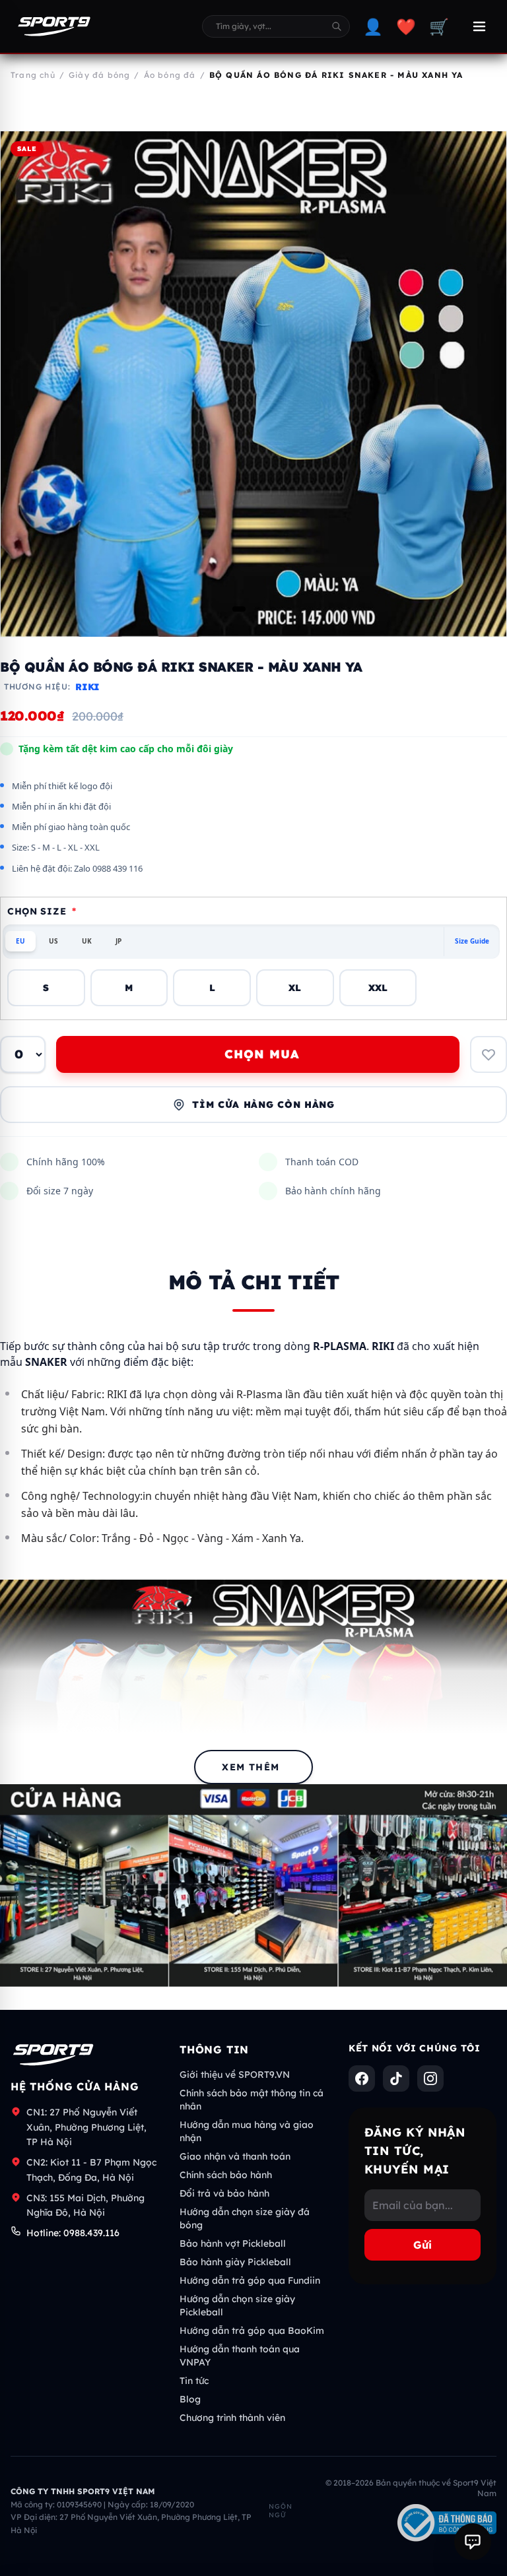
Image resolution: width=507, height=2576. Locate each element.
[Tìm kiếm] (337, 26)
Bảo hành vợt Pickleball (233, 2243)
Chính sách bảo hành (226, 2175)
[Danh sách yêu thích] (489, 1054)
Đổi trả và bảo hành (224, 2193)
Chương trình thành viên (232, 2418)
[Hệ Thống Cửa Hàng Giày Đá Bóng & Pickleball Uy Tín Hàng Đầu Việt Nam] (54, 26)
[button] (239, 609)
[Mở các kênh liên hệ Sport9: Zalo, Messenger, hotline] (473, 2542)
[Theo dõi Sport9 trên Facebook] (362, 2078)
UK (87, 941)
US (53, 941)
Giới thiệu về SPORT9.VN (235, 2075)
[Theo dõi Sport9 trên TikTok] (396, 2078)
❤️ (406, 26)
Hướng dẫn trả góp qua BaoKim (252, 2331)
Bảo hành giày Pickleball (235, 2262)
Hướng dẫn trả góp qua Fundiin (250, 2280)
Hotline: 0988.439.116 (73, 2233)
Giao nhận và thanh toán (235, 2156)
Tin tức (194, 2381)
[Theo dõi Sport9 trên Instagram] (430, 2078)
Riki (87, 687)
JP (118, 941)
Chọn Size (42, 911)
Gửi (422, 2245)
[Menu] (479, 26)
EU (20, 941)
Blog (190, 2399)
